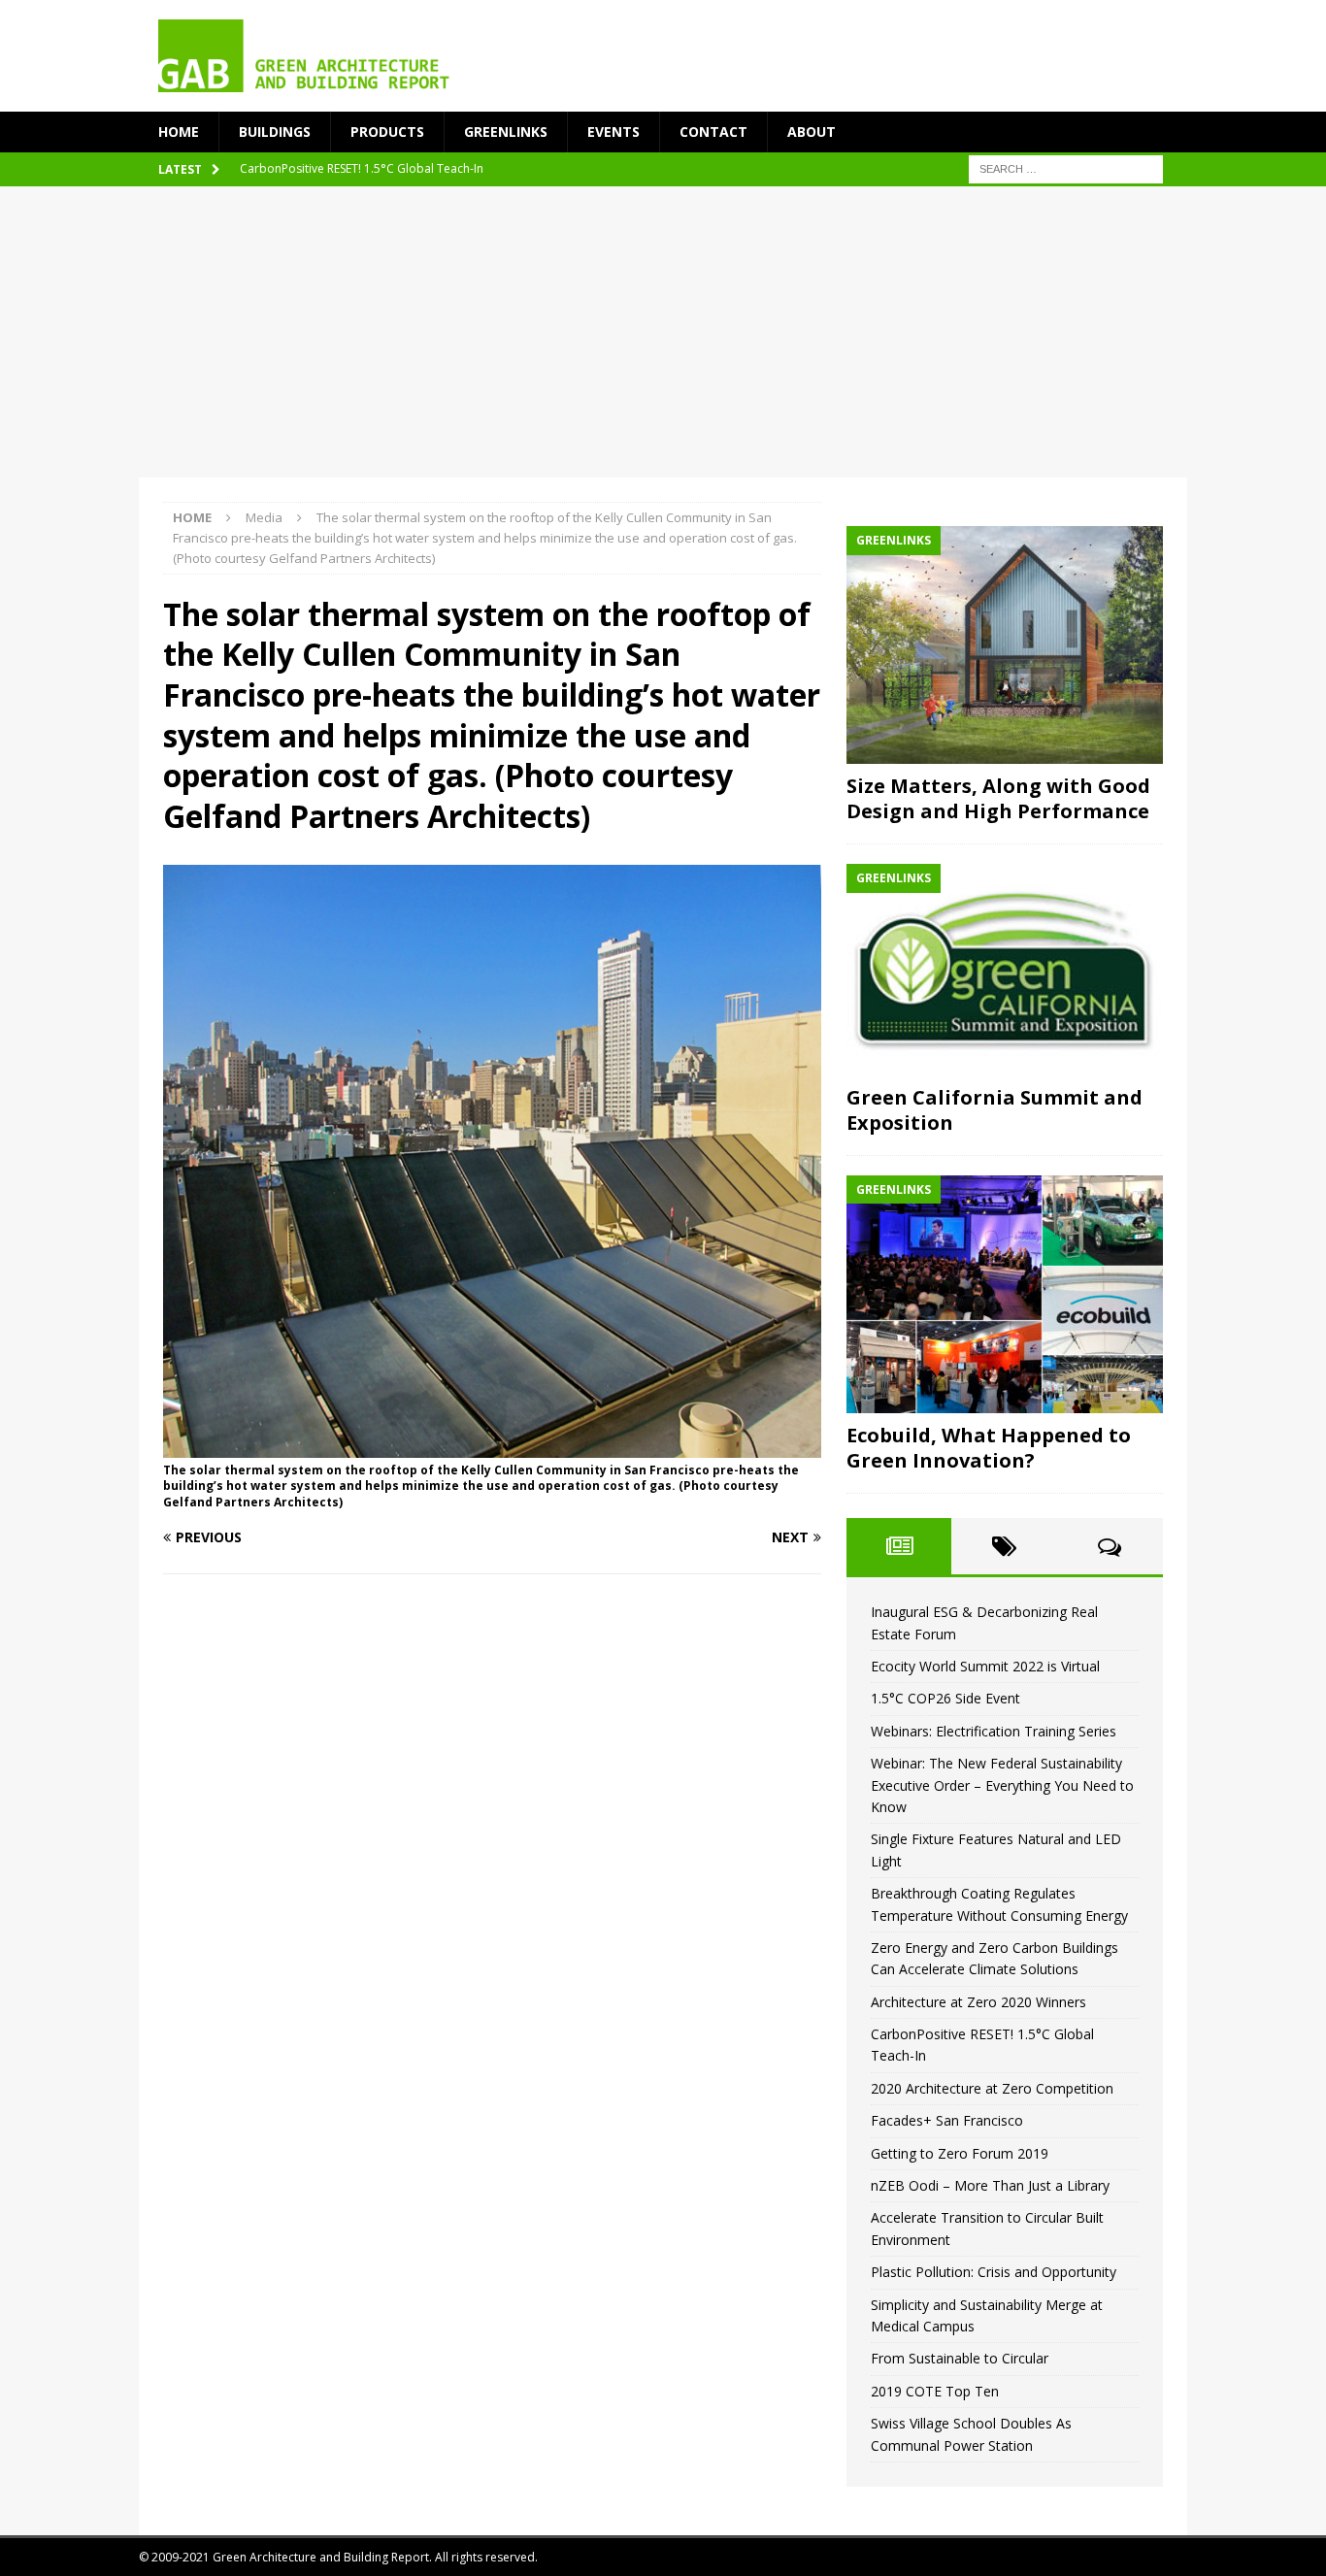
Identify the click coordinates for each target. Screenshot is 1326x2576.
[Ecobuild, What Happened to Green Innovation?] (1005, 1294)
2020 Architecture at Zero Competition (992, 2088)
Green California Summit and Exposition (994, 1110)
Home (179, 132)
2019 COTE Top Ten (935, 2391)
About (812, 132)
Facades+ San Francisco (947, 2120)
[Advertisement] (663, 332)
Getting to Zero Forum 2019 (960, 2153)
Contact (713, 132)
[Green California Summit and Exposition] (1005, 970)
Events (613, 132)
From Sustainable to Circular (960, 2358)
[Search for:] (1066, 168)
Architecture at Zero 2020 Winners (978, 2002)
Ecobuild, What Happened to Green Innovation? (989, 1448)
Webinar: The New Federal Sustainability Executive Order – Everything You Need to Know (1002, 1785)
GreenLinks (506, 132)
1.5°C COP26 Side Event (945, 1698)
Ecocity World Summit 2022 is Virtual (985, 1666)
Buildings (275, 132)
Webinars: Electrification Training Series (994, 1731)
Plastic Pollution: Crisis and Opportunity (994, 2272)
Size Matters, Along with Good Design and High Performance (998, 798)
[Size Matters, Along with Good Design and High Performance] (1005, 645)
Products (387, 132)
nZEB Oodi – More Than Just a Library (990, 2185)
